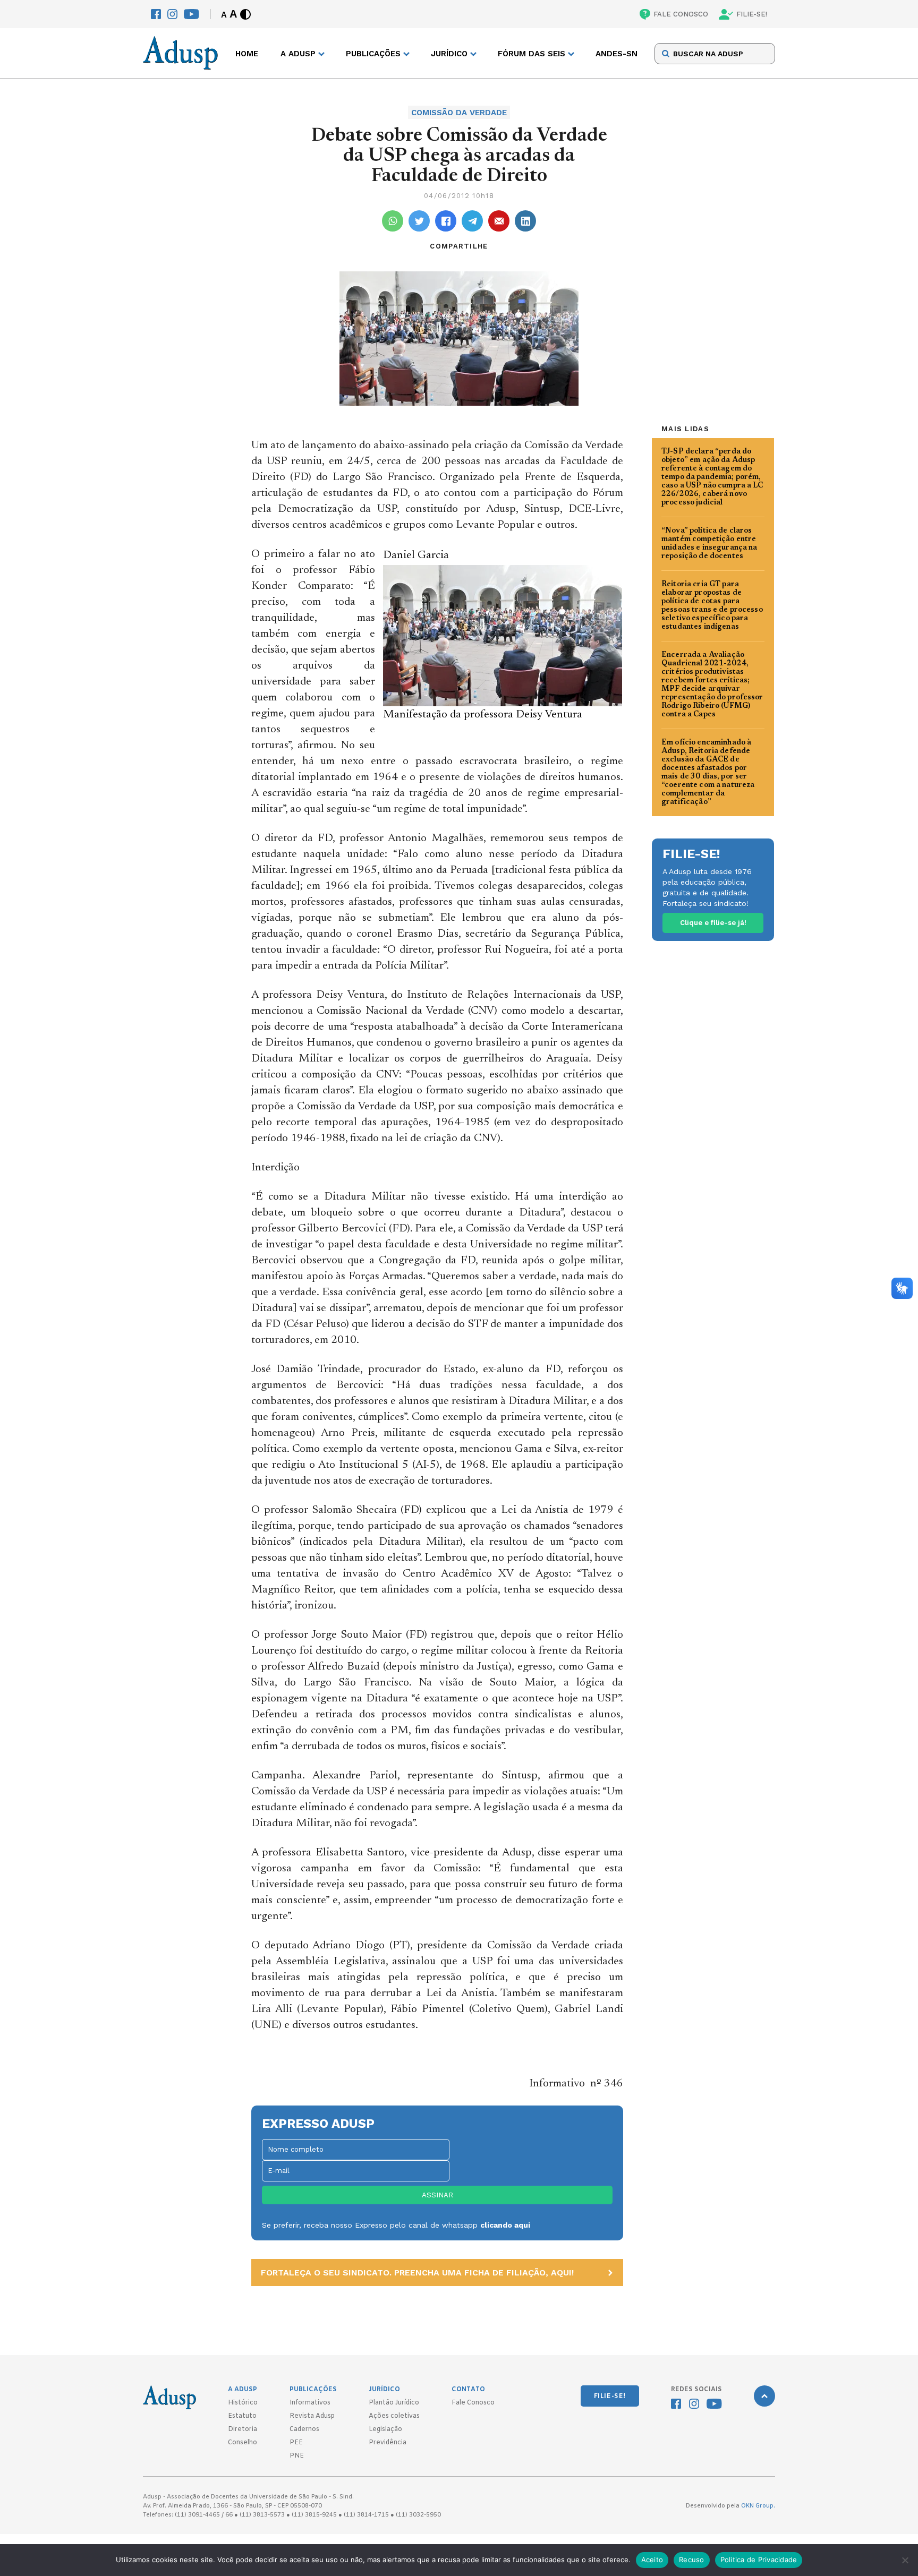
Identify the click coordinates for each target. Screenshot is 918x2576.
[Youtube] (192, 14)
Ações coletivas (394, 2416)
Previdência (388, 2443)
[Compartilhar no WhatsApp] (393, 221)
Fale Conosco (473, 2403)
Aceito (652, 2560)
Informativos (310, 2403)
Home (247, 54)
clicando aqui (505, 2225)
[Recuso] (905, 2560)
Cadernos (304, 2429)
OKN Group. (758, 2506)
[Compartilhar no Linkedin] (525, 221)
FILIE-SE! (752, 14)
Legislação (385, 2429)
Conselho (243, 2443)
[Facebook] (156, 14)
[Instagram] (172, 14)
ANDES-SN (617, 54)
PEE (296, 2443)
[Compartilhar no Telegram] (472, 221)
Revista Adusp (312, 2416)
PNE (297, 2456)
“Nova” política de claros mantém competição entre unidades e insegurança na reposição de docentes (709, 544)
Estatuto (242, 2416)
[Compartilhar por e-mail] (499, 221)
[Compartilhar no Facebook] (446, 221)
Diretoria (243, 2429)
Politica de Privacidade (759, 2560)
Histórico (243, 2403)
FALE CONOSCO (681, 14)
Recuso (692, 2560)
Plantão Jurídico (394, 2403)
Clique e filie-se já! (713, 923)
